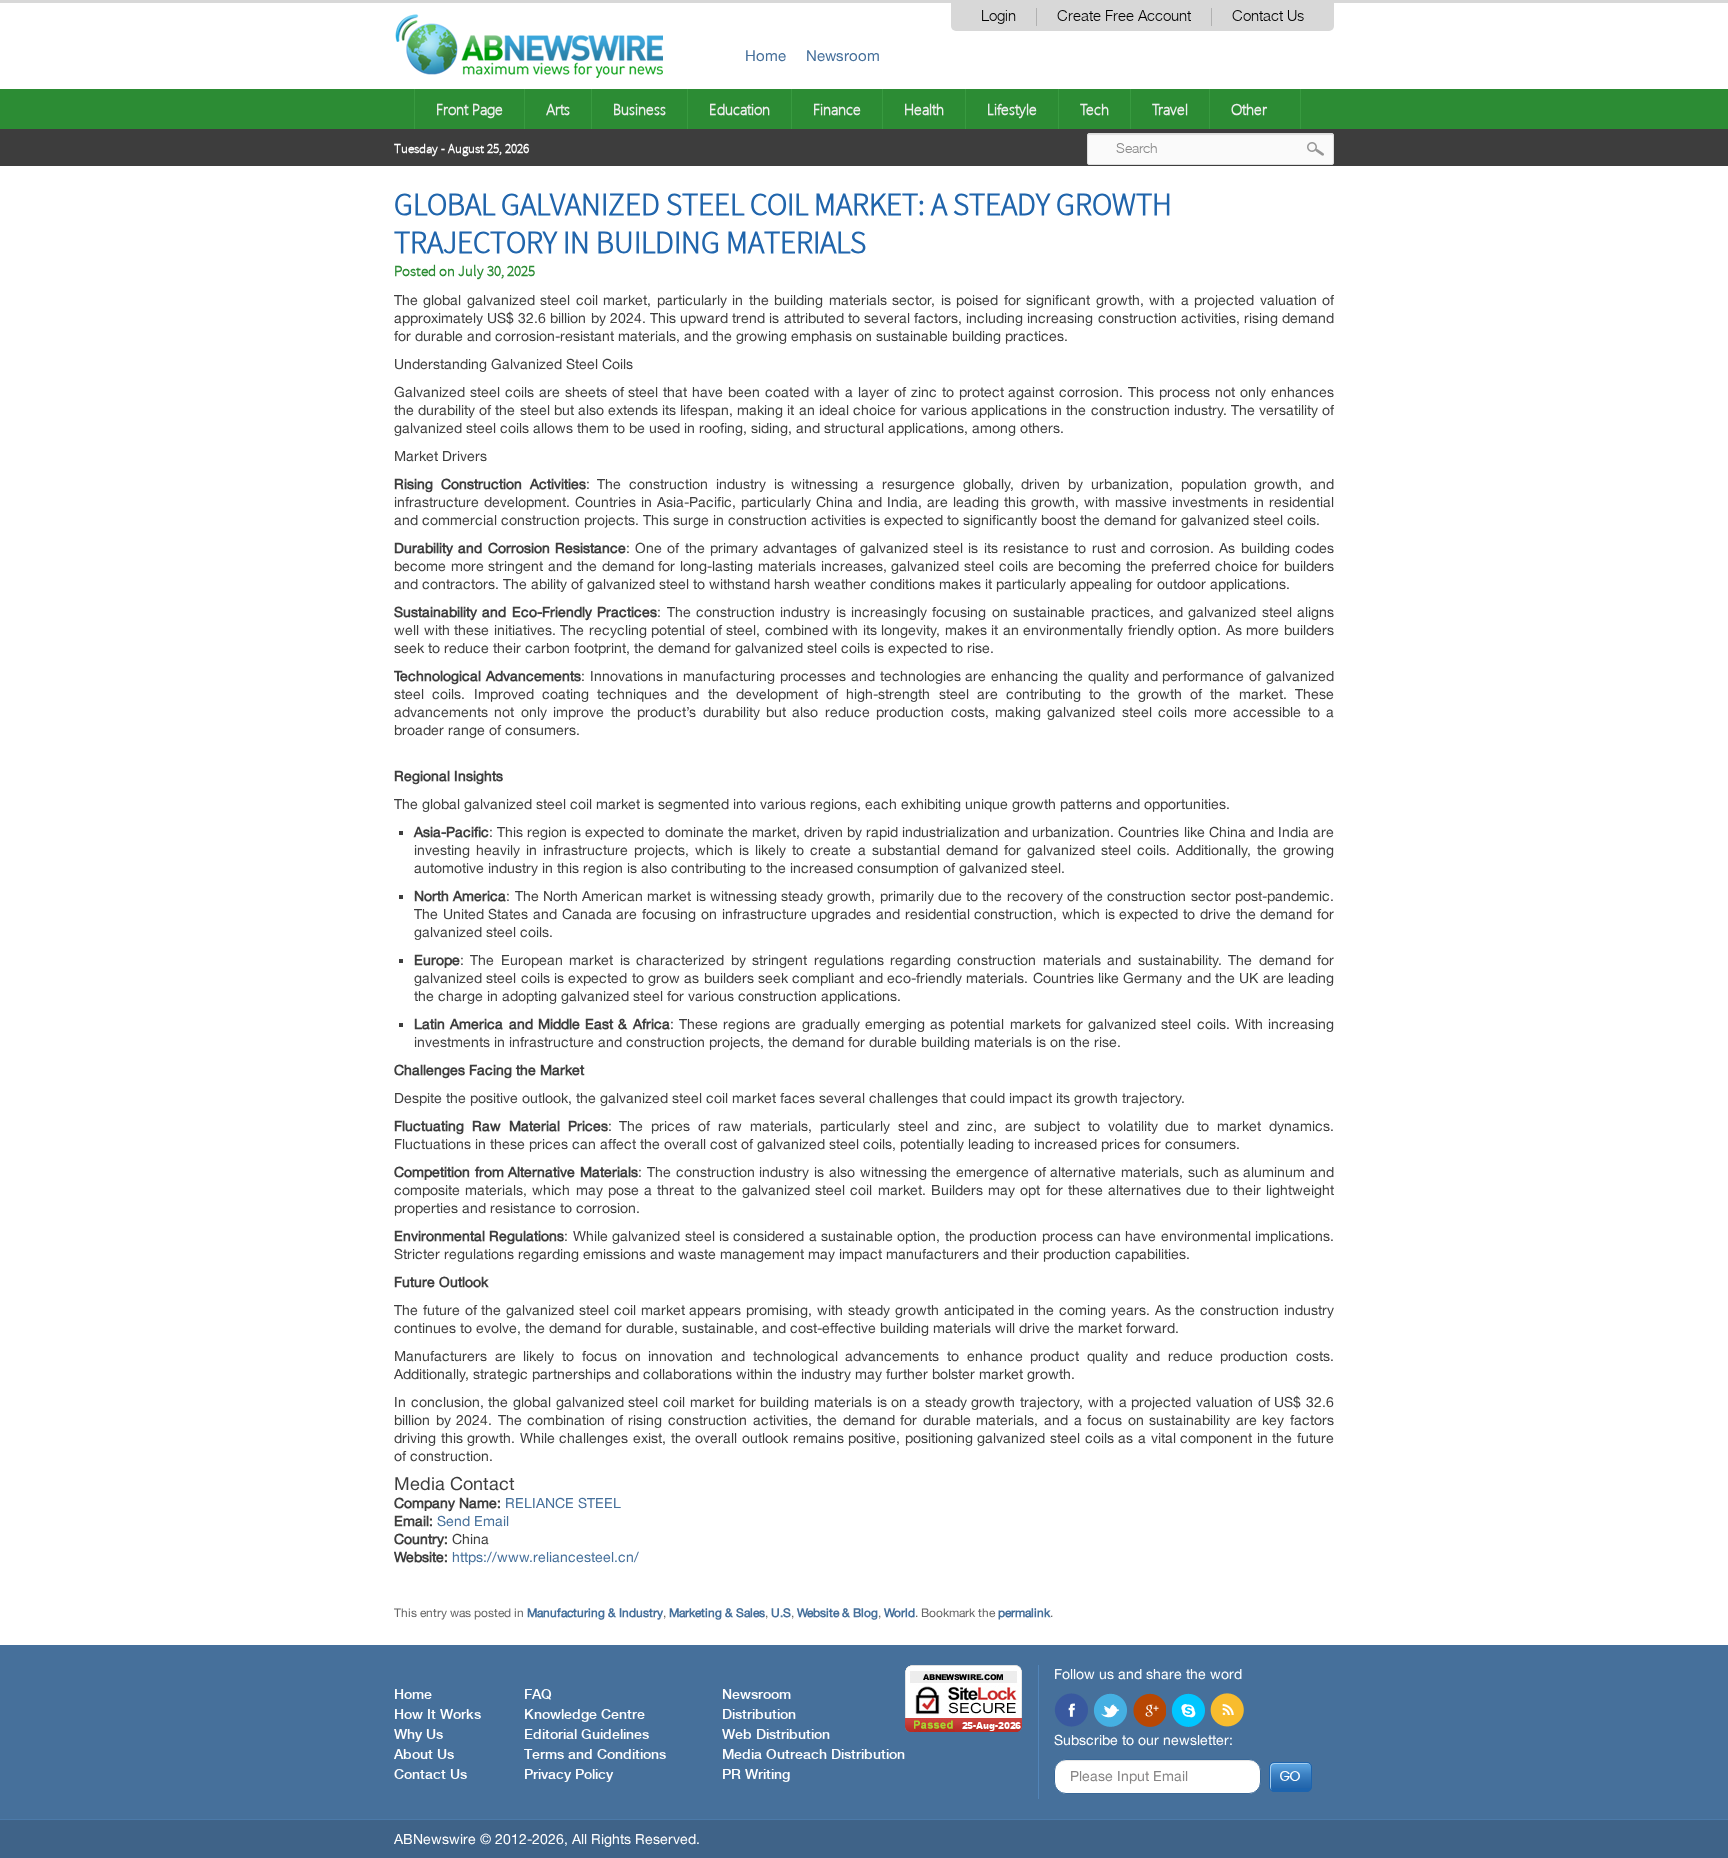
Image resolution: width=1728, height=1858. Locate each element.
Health (924, 109)
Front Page (469, 109)
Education (739, 109)
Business (639, 109)
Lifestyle (1012, 109)
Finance (837, 109)
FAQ (538, 1695)
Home (765, 55)
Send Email (473, 1521)
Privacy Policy (568, 1775)
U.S (781, 1613)
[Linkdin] (1149, 1712)
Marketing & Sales (717, 1613)
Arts (558, 109)
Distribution (759, 1715)
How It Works (437, 1715)
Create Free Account (1124, 16)
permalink (1024, 1613)
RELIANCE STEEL (563, 1503)
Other (1249, 109)
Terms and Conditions (595, 1755)
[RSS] (1227, 1712)
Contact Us (1268, 16)
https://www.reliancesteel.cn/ (545, 1557)
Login (998, 16)
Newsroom (843, 55)
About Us (424, 1755)
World (899, 1613)
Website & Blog (837, 1613)
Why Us (418, 1735)
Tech (1094, 109)
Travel (1170, 109)
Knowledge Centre (584, 1715)
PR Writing (756, 1775)
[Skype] (1188, 1712)
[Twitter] (1110, 1712)
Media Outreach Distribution (813, 1755)
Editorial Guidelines (586, 1735)
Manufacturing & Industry (595, 1613)
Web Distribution (776, 1735)
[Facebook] (1071, 1712)
